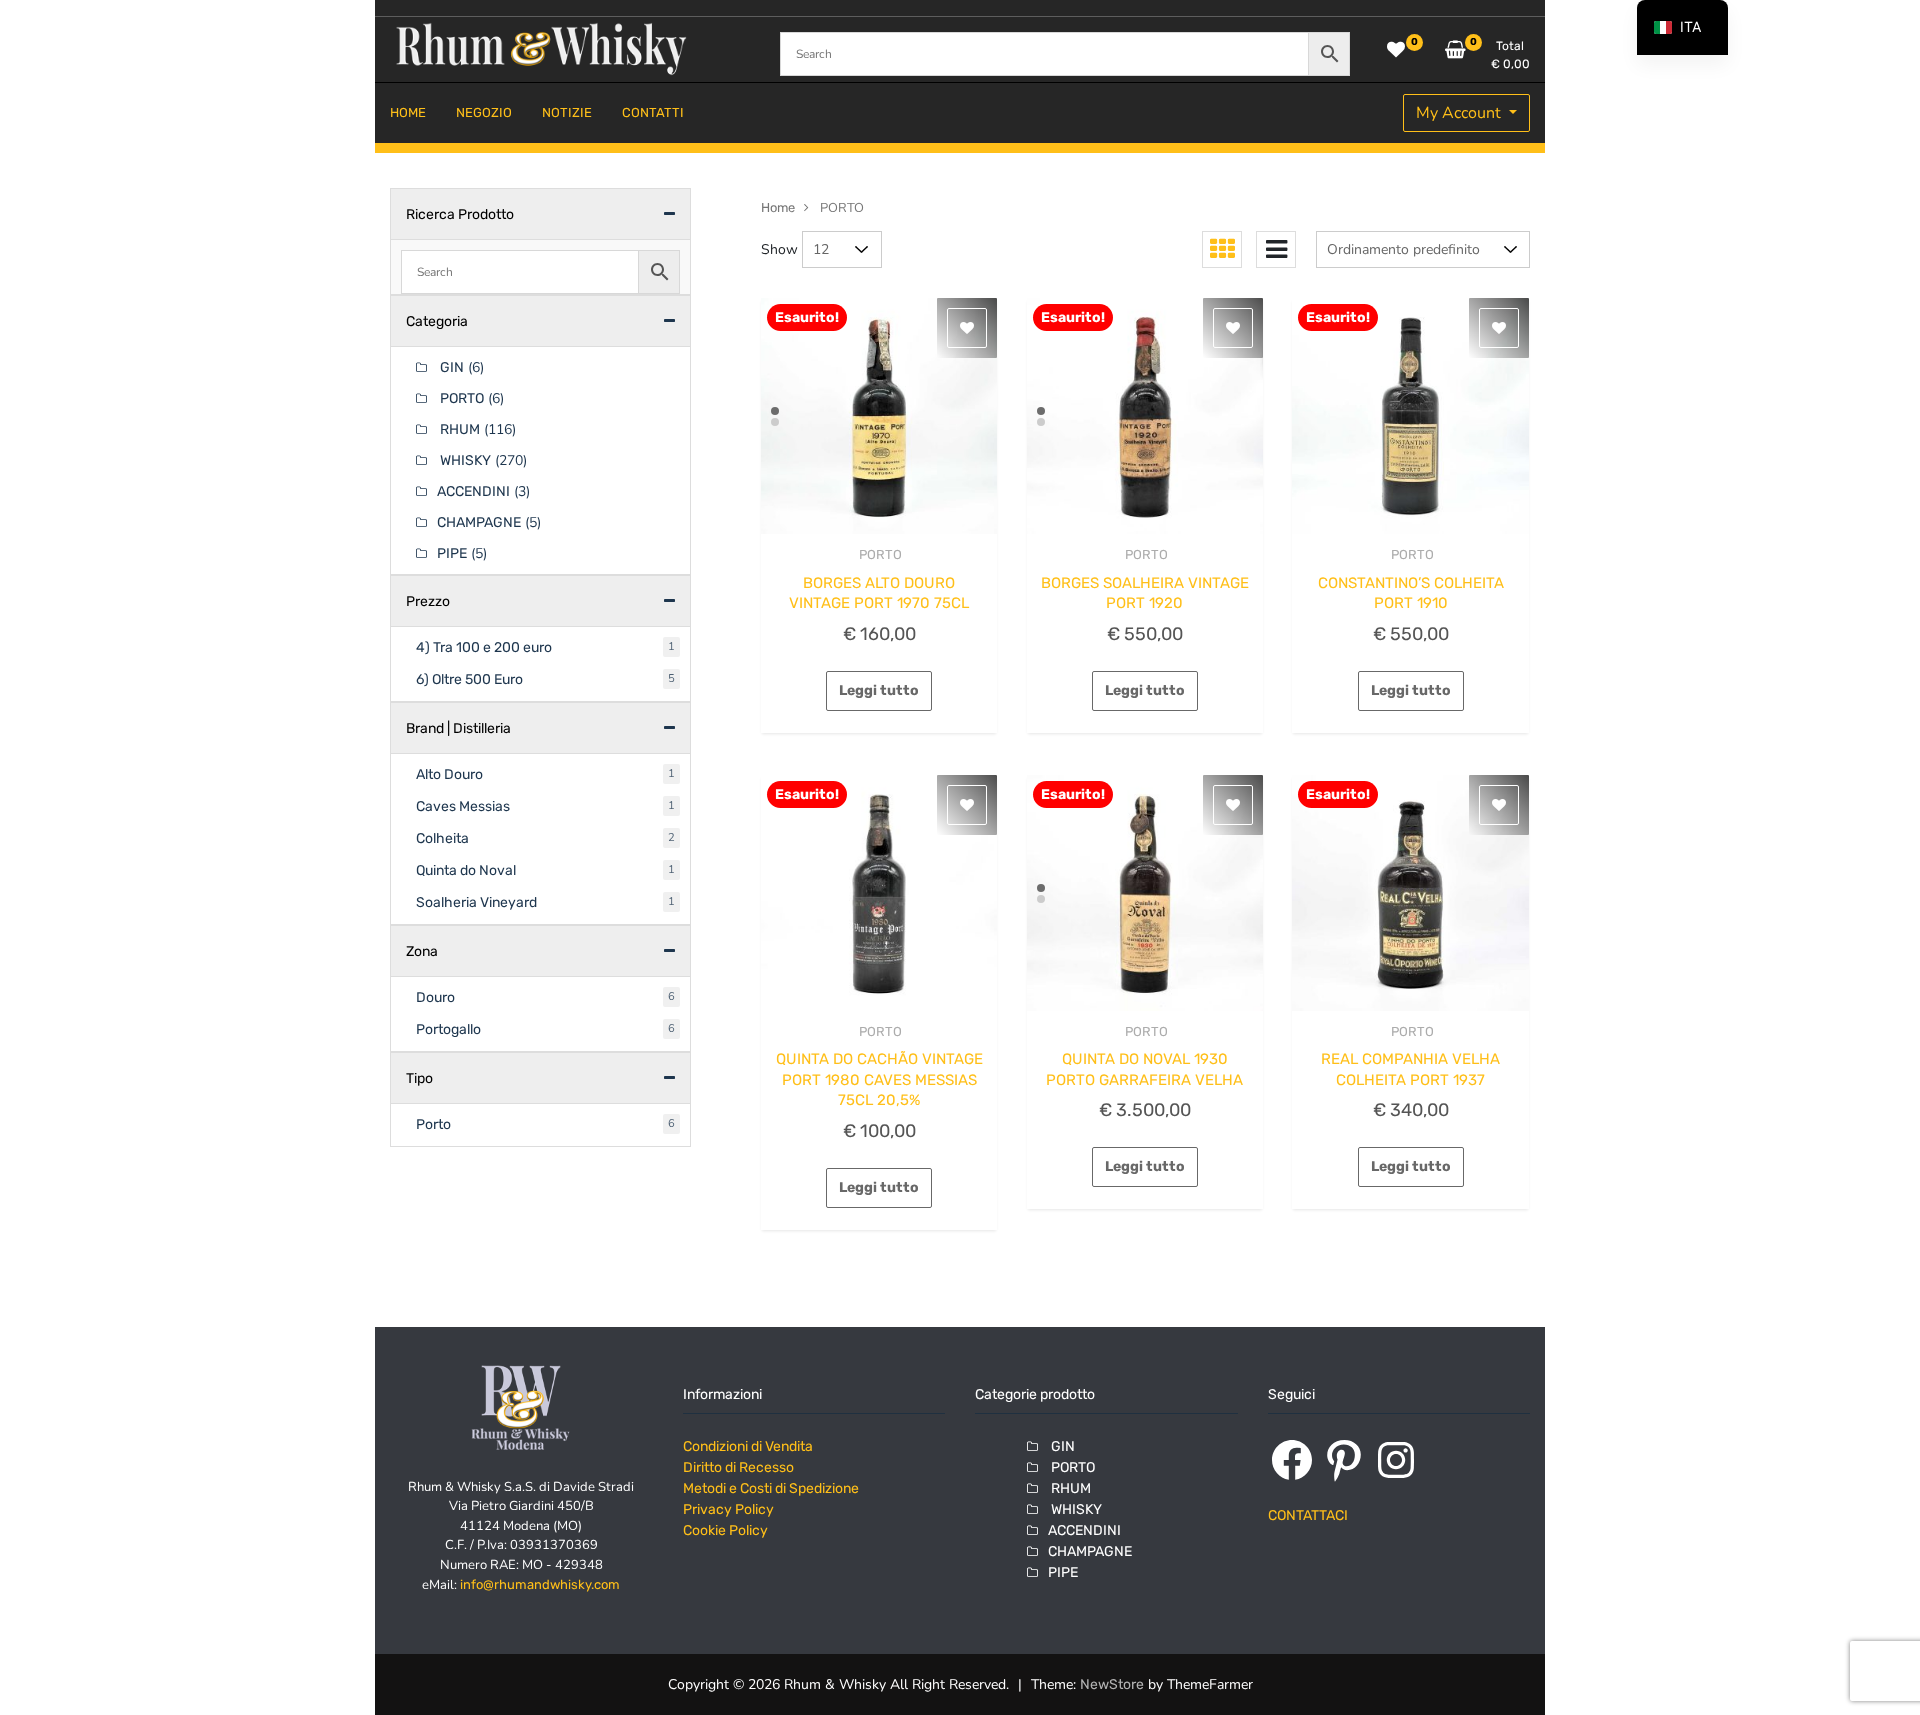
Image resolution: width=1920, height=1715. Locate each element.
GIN (450, 367)
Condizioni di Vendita (748, 1446)
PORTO (879, 554)
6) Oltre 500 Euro (469, 679)
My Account (1460, 113)
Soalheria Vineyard (476, 902)
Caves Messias (463, 806)
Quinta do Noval (466, 870)
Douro (435, 997)
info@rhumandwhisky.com (540, 1584)
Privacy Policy (728, 1509)
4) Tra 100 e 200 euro (484, 647)
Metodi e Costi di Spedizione (771, 1488)
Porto (433, 1124)
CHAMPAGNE (479, 522)
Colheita (442, 838)
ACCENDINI (473, 491)
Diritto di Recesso (738, 1467)
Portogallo (448, 1029)
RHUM (458, 429)
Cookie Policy (725, 1530)
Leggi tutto (879, 690)
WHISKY (464, 460)
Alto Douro (449, 774)
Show (779, 249)
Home (778, 207)
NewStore (1112, 1684)
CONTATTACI (1308, 1515)
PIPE (452, 553)
